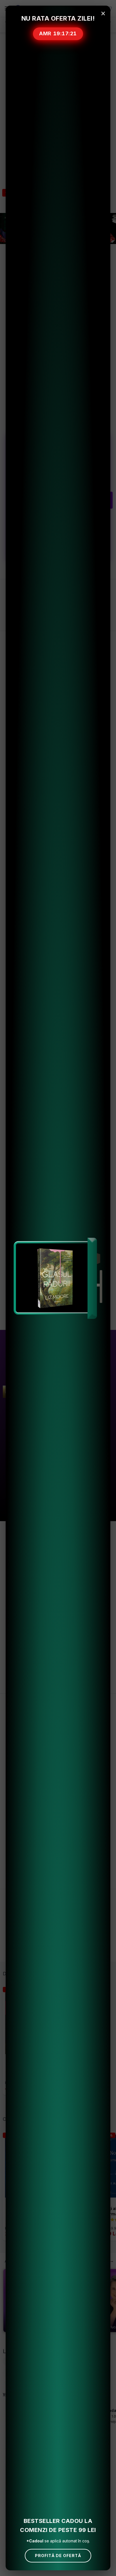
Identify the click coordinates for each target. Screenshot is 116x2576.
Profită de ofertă (58, 2556)
